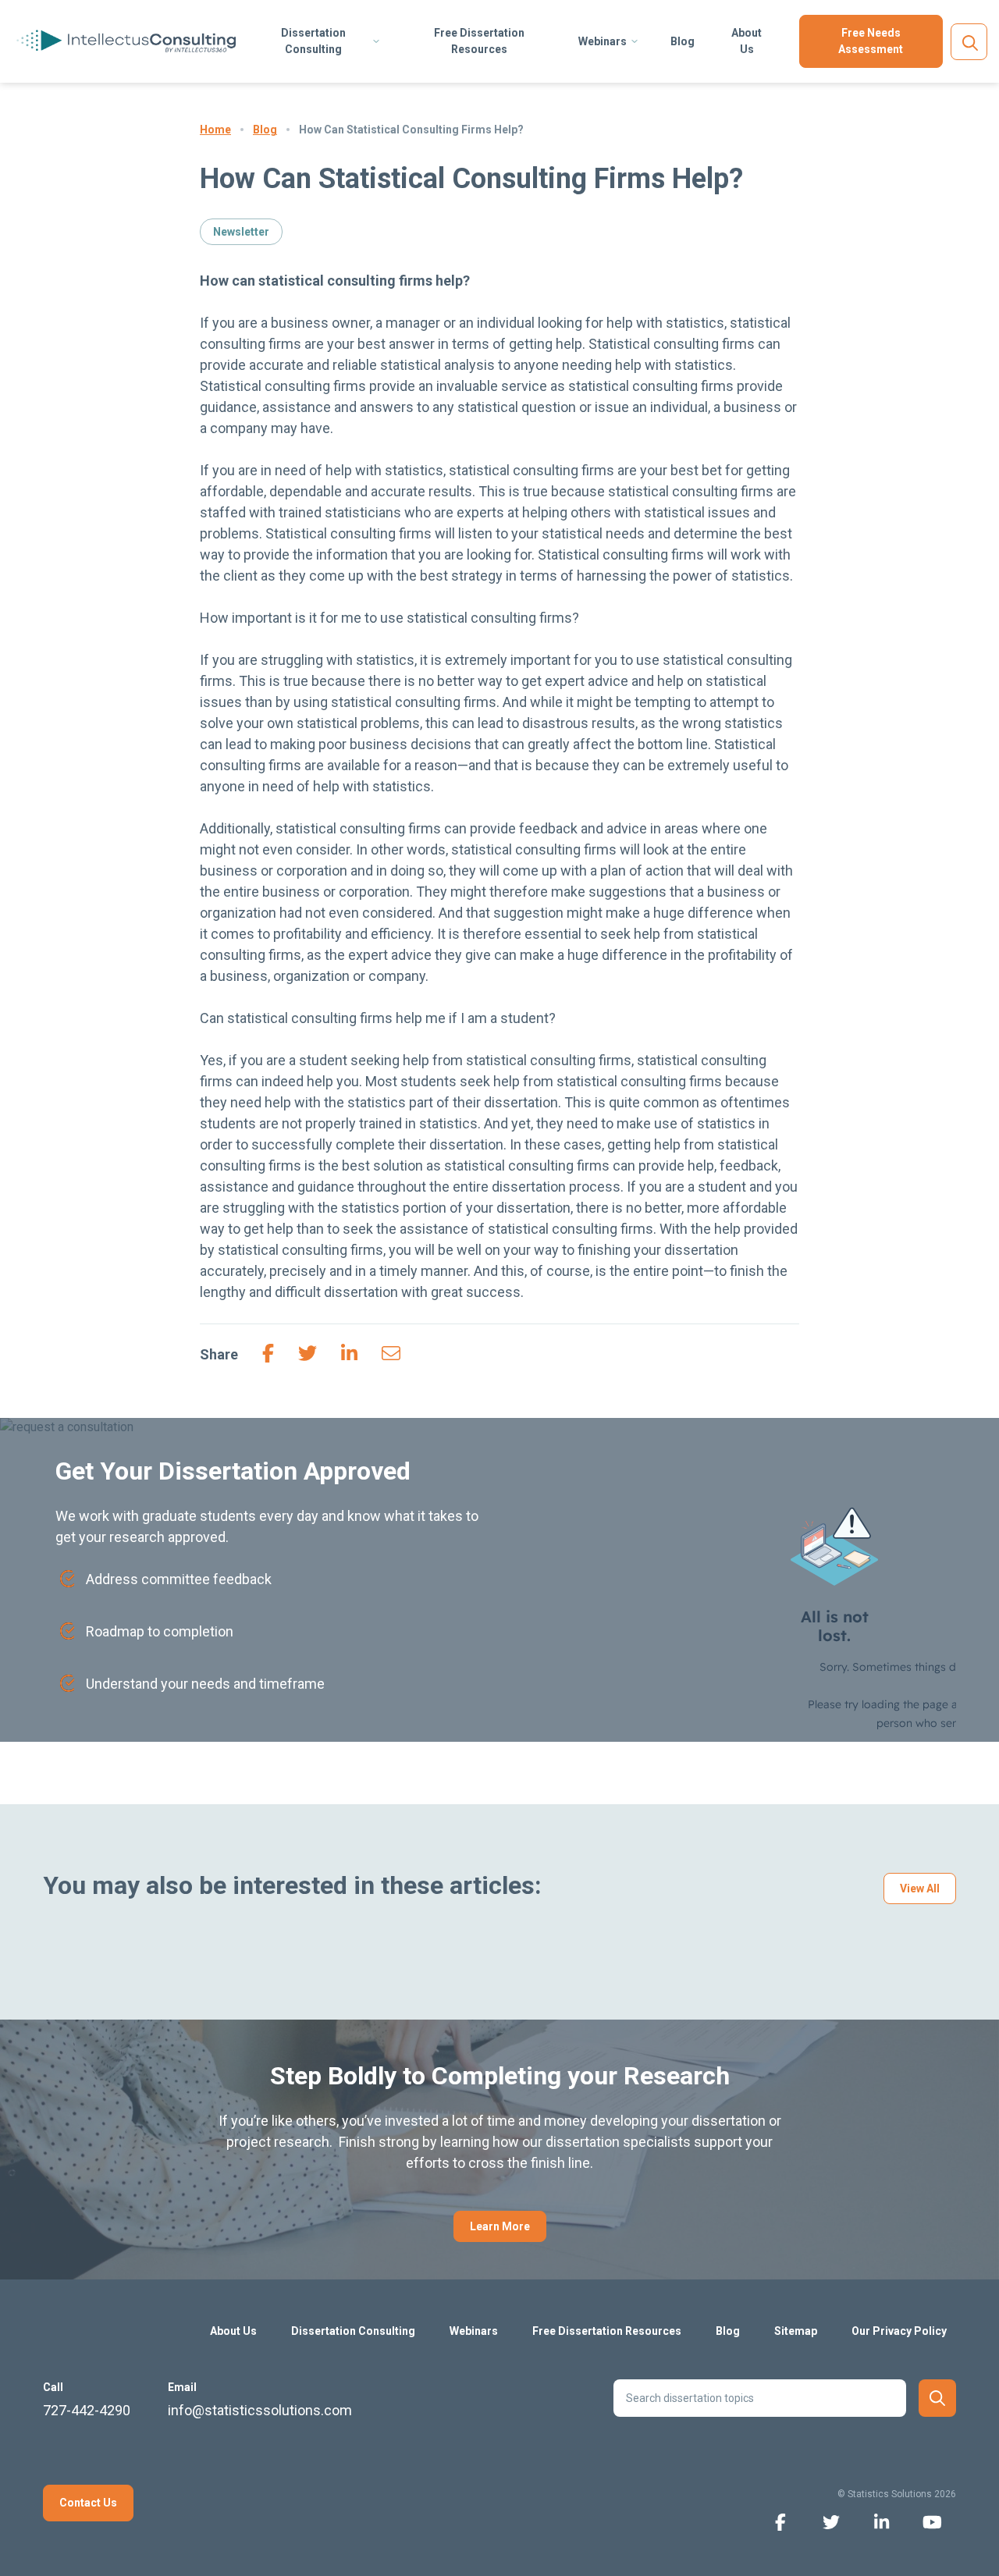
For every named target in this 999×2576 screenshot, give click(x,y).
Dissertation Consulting (313, 41)
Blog (683, 41)
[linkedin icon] (882, 2521)
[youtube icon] (932, 2521)
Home (215, 130)
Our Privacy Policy (899, 2331)
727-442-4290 (87, 2410)
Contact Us (88, 2503)
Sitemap (796, 2331)
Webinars (603, 41)
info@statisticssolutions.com (260, 2410)
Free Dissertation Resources (479, 41)
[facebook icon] (780, 2521)
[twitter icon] (831, 2521)
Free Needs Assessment (871, 41)
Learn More (500, 2226)
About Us (747, 41)
